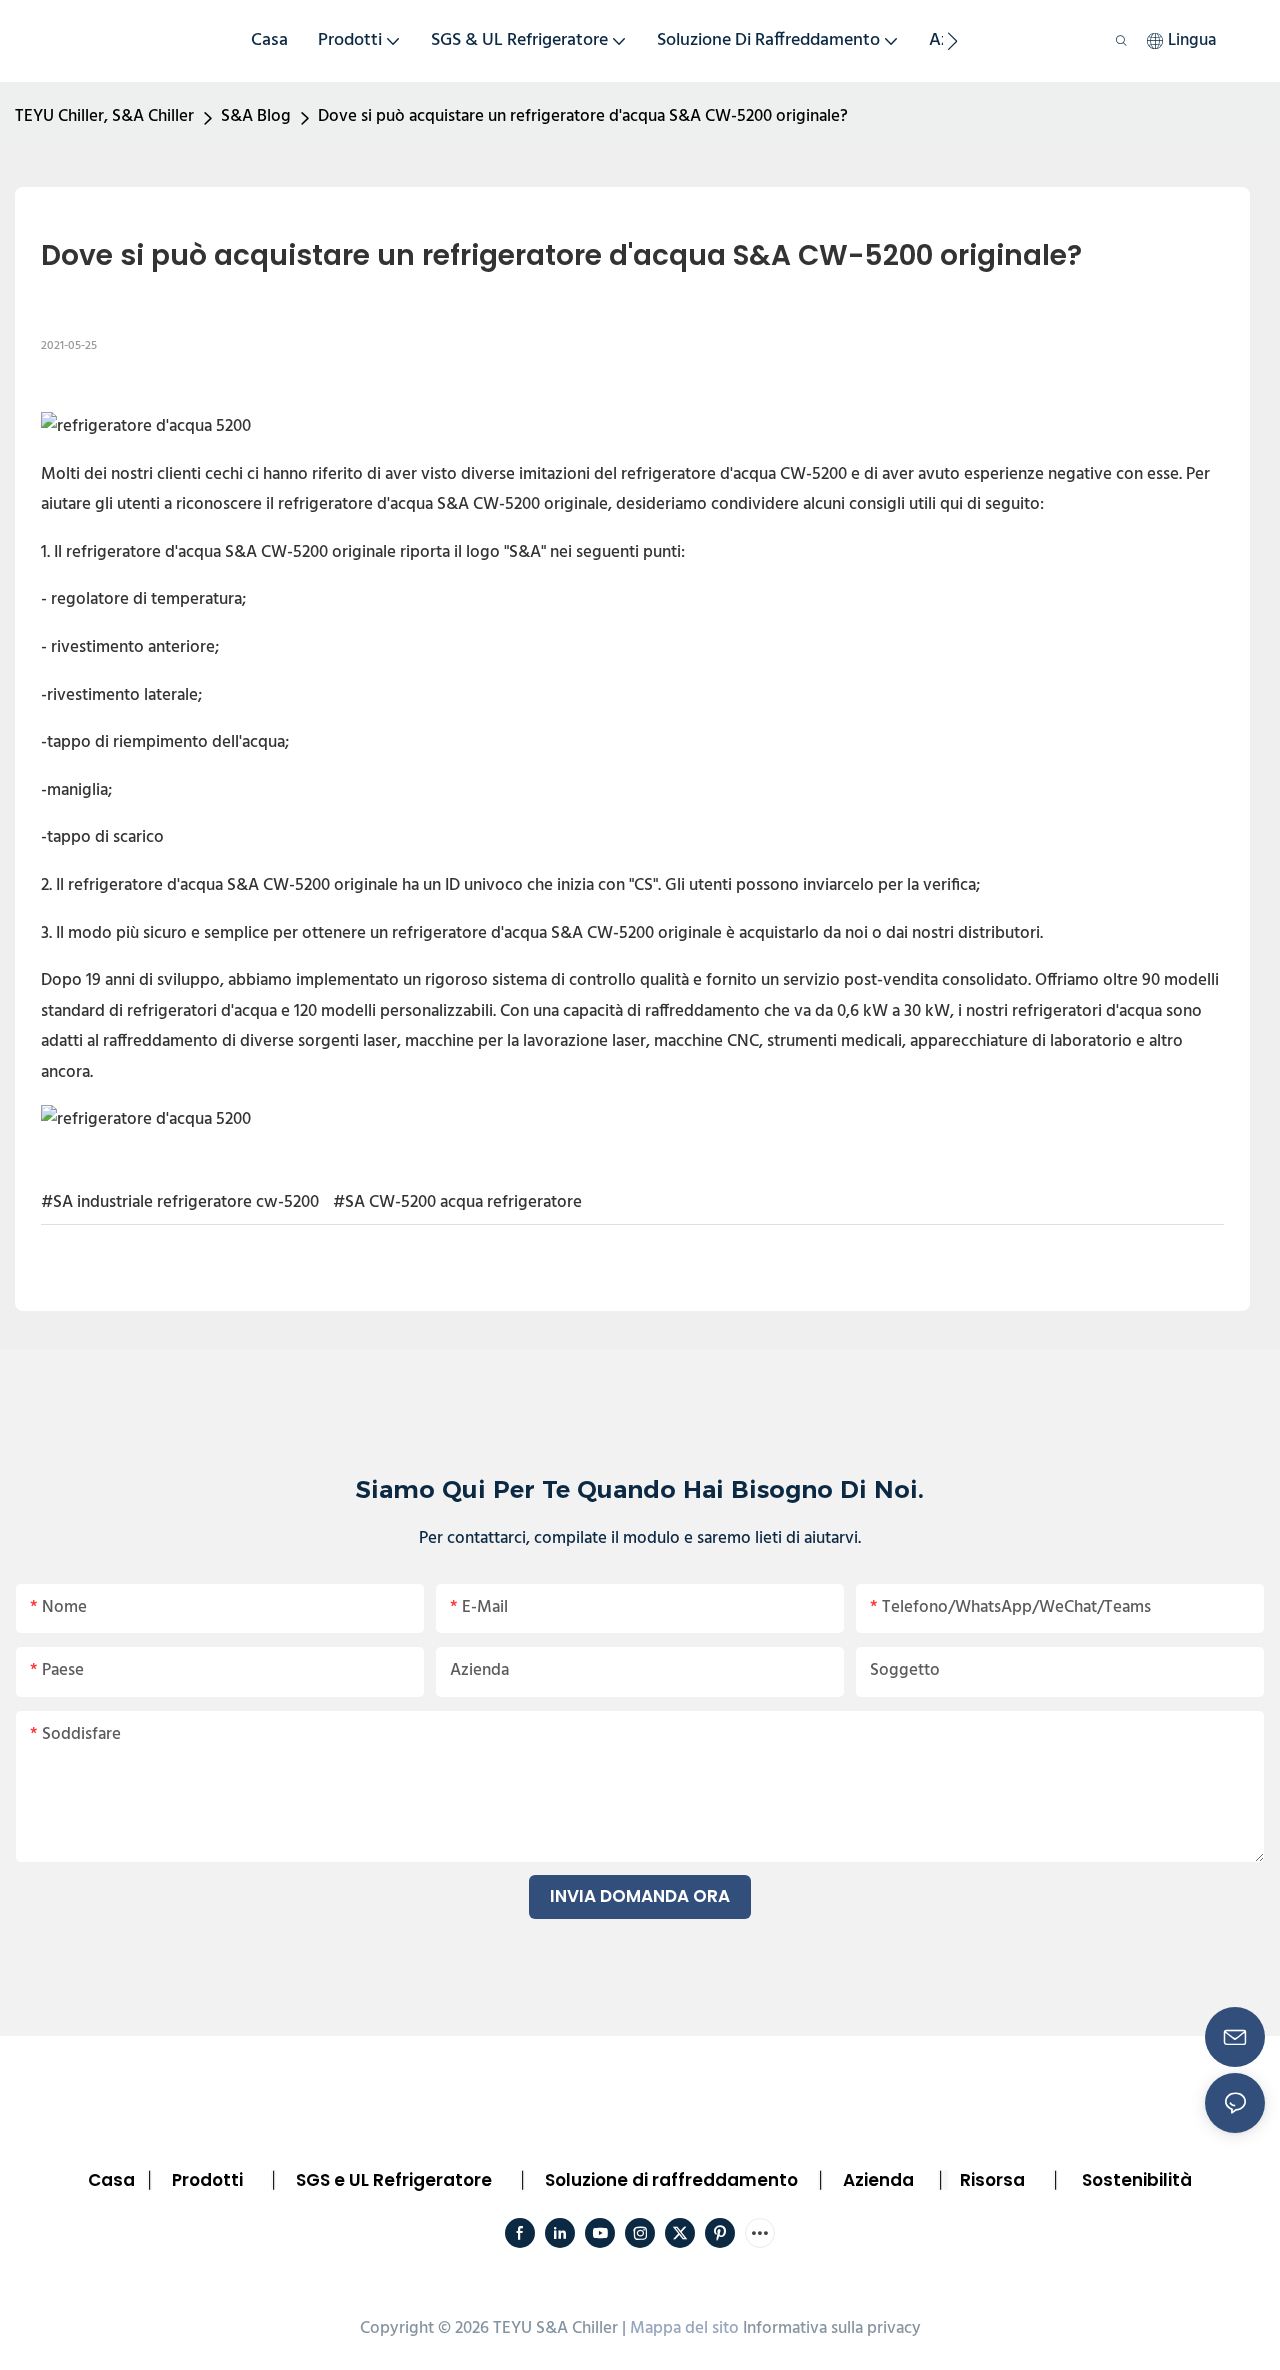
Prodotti (207, 2180)
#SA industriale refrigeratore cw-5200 (180, 1202)
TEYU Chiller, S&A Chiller (104, 116)
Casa (111, 2180)
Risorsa (992, 2180)
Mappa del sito (684, 2328)
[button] (952, 41)
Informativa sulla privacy (832, 2328)
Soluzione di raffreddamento (671, 2180)
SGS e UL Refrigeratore (394, 2180)
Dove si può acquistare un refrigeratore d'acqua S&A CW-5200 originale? (583, 116)
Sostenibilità (1137, 2180)
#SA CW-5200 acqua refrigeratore (457, 1202)
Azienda (878, 2180)
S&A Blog (256, 116)
